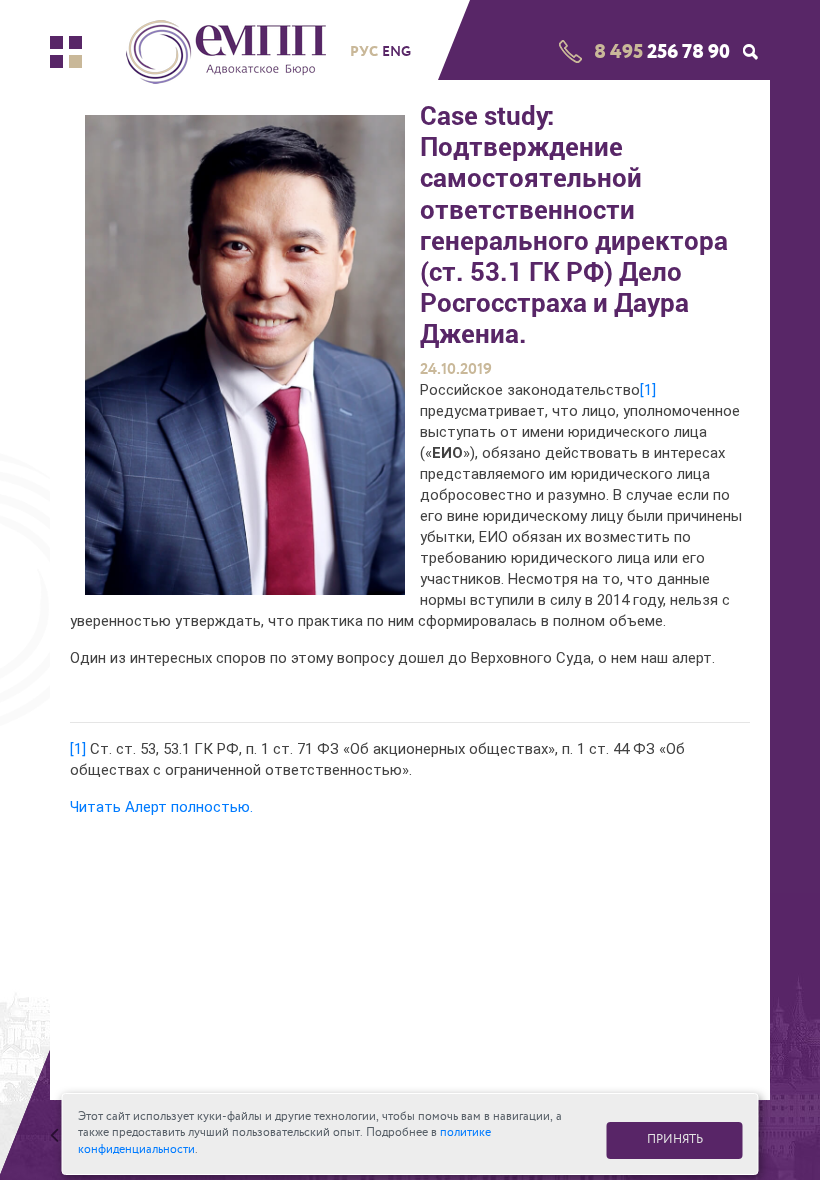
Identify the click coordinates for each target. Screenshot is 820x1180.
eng (396, 51)
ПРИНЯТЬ (675, 1139)
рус (364, 51)
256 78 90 (662, 51)
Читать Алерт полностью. (161, 807)
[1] (648, 390)
